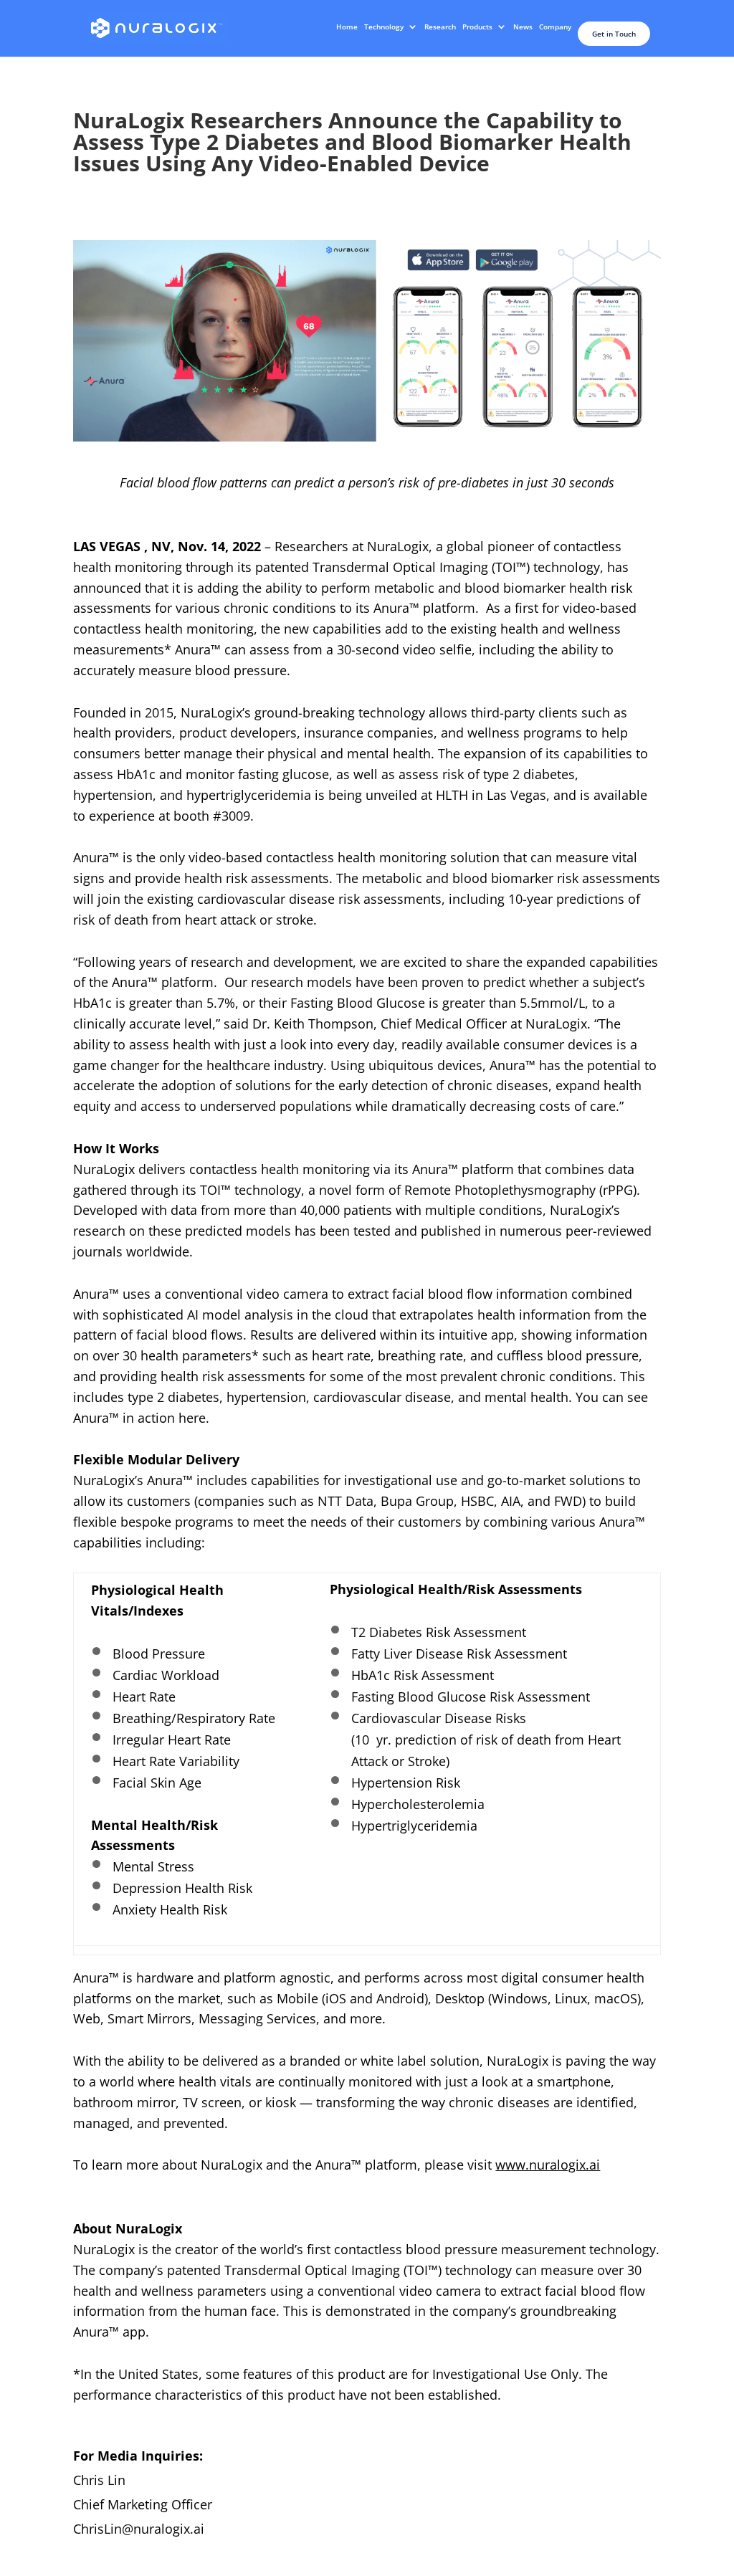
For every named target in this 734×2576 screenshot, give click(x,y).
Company (555, 27)
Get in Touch (614, 34)
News (523, 27)
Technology (384, 27)
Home (347, 27)
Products (477, 27)
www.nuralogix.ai (548, 2165)
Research (440, 27)
